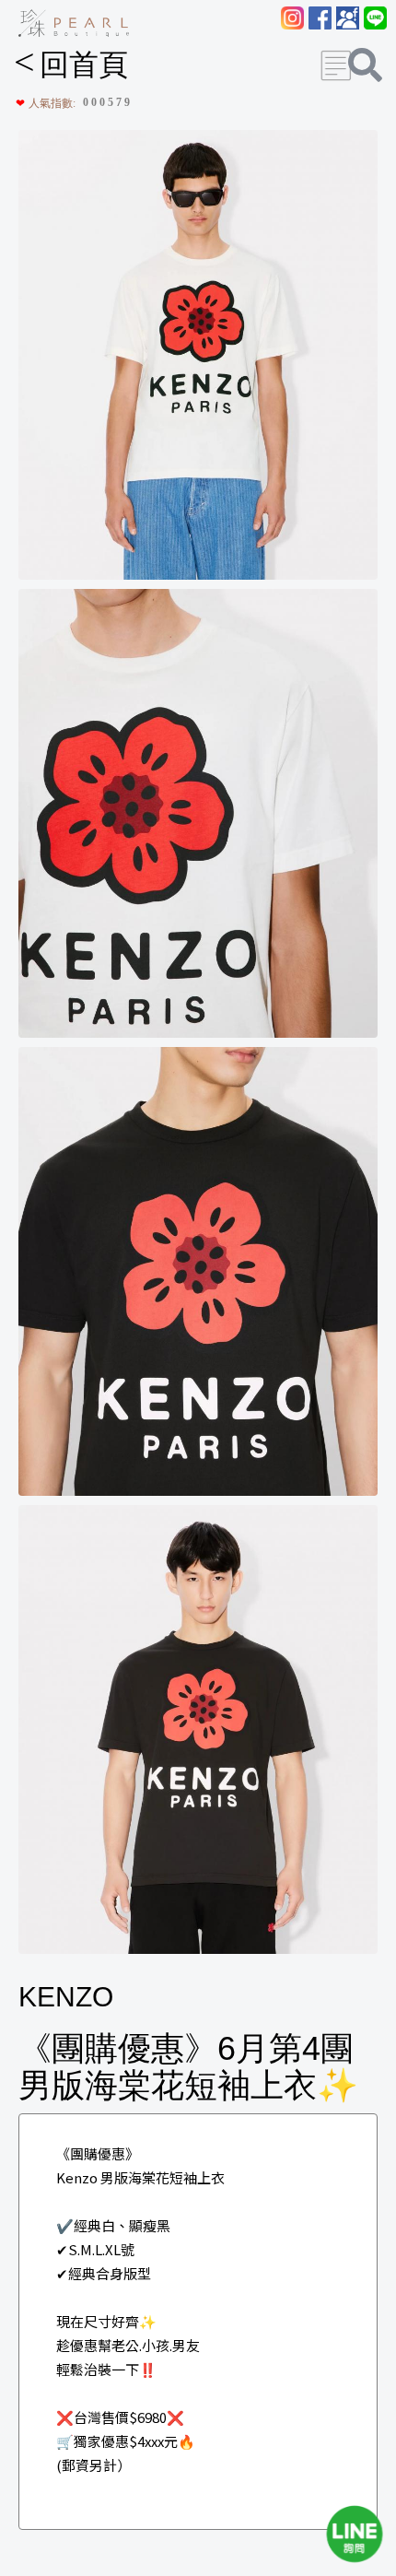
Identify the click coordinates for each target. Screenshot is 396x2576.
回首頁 (71, 65)
